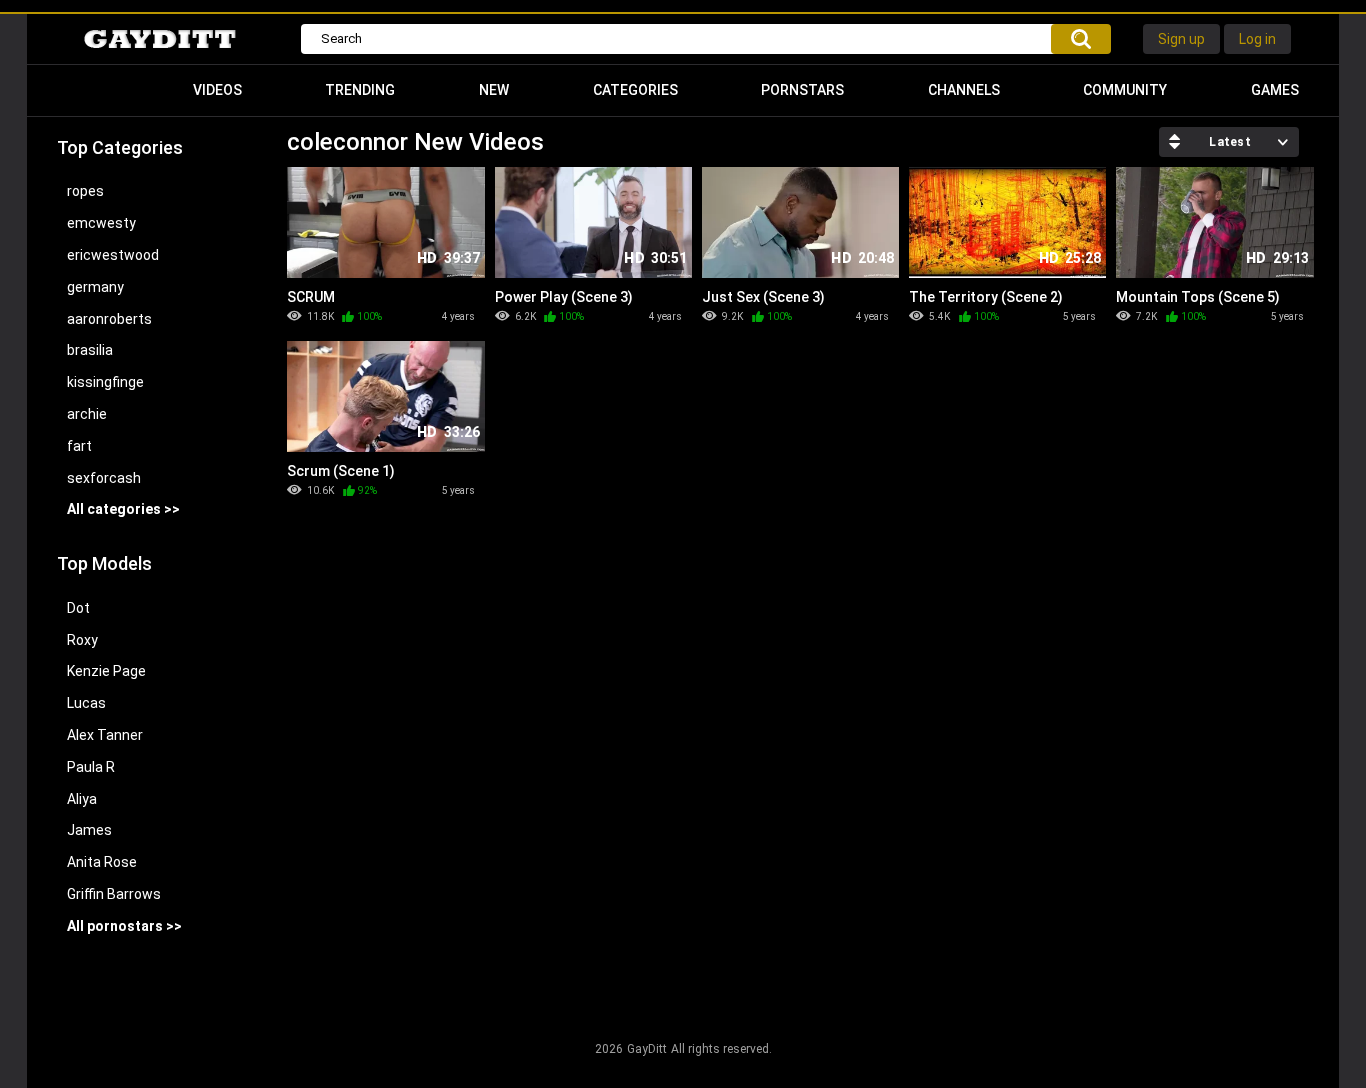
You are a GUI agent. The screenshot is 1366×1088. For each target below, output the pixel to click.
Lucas (86, 703)
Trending (360, 90)
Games (1275, 90)
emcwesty (101, 223)
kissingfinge (105, 382)
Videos (217, 90)
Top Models (104, 563)
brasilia (90, 350)
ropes (85, 191)
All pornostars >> (124, 926)
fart (79, 446)
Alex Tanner (105, 735)
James (89, 830)
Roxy (82, 640)
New (494, 90)
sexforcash (104, 478)
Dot (78, 608)
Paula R (91, 767)
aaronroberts (109, 319)
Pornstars (802, 90)
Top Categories (120, 147)
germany (95, 287)
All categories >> (123, 509)
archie (87, 414)
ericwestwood (113, 255)
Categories (635, 90)
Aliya (82, 799)
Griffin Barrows (114, 894)
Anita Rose (102, 862)
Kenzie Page (106, 671)
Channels (964, 90)
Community (1125, 90)
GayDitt (647, 1049)
